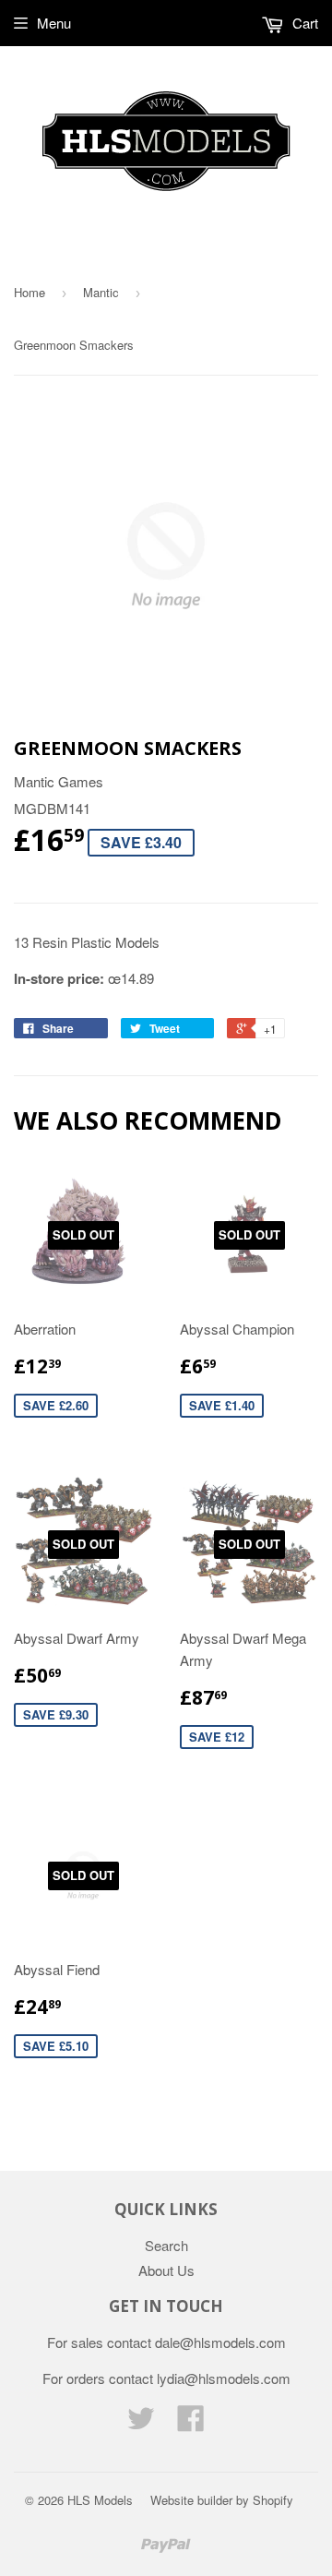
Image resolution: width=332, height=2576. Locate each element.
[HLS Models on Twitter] (141, 2423)
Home (30, 292)
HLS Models (100, 2500)
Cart (303, 23)
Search (166, 2245)
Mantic (101, 292)
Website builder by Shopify (222, 2500)
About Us (166, 2270)
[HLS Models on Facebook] (191, 2423)
